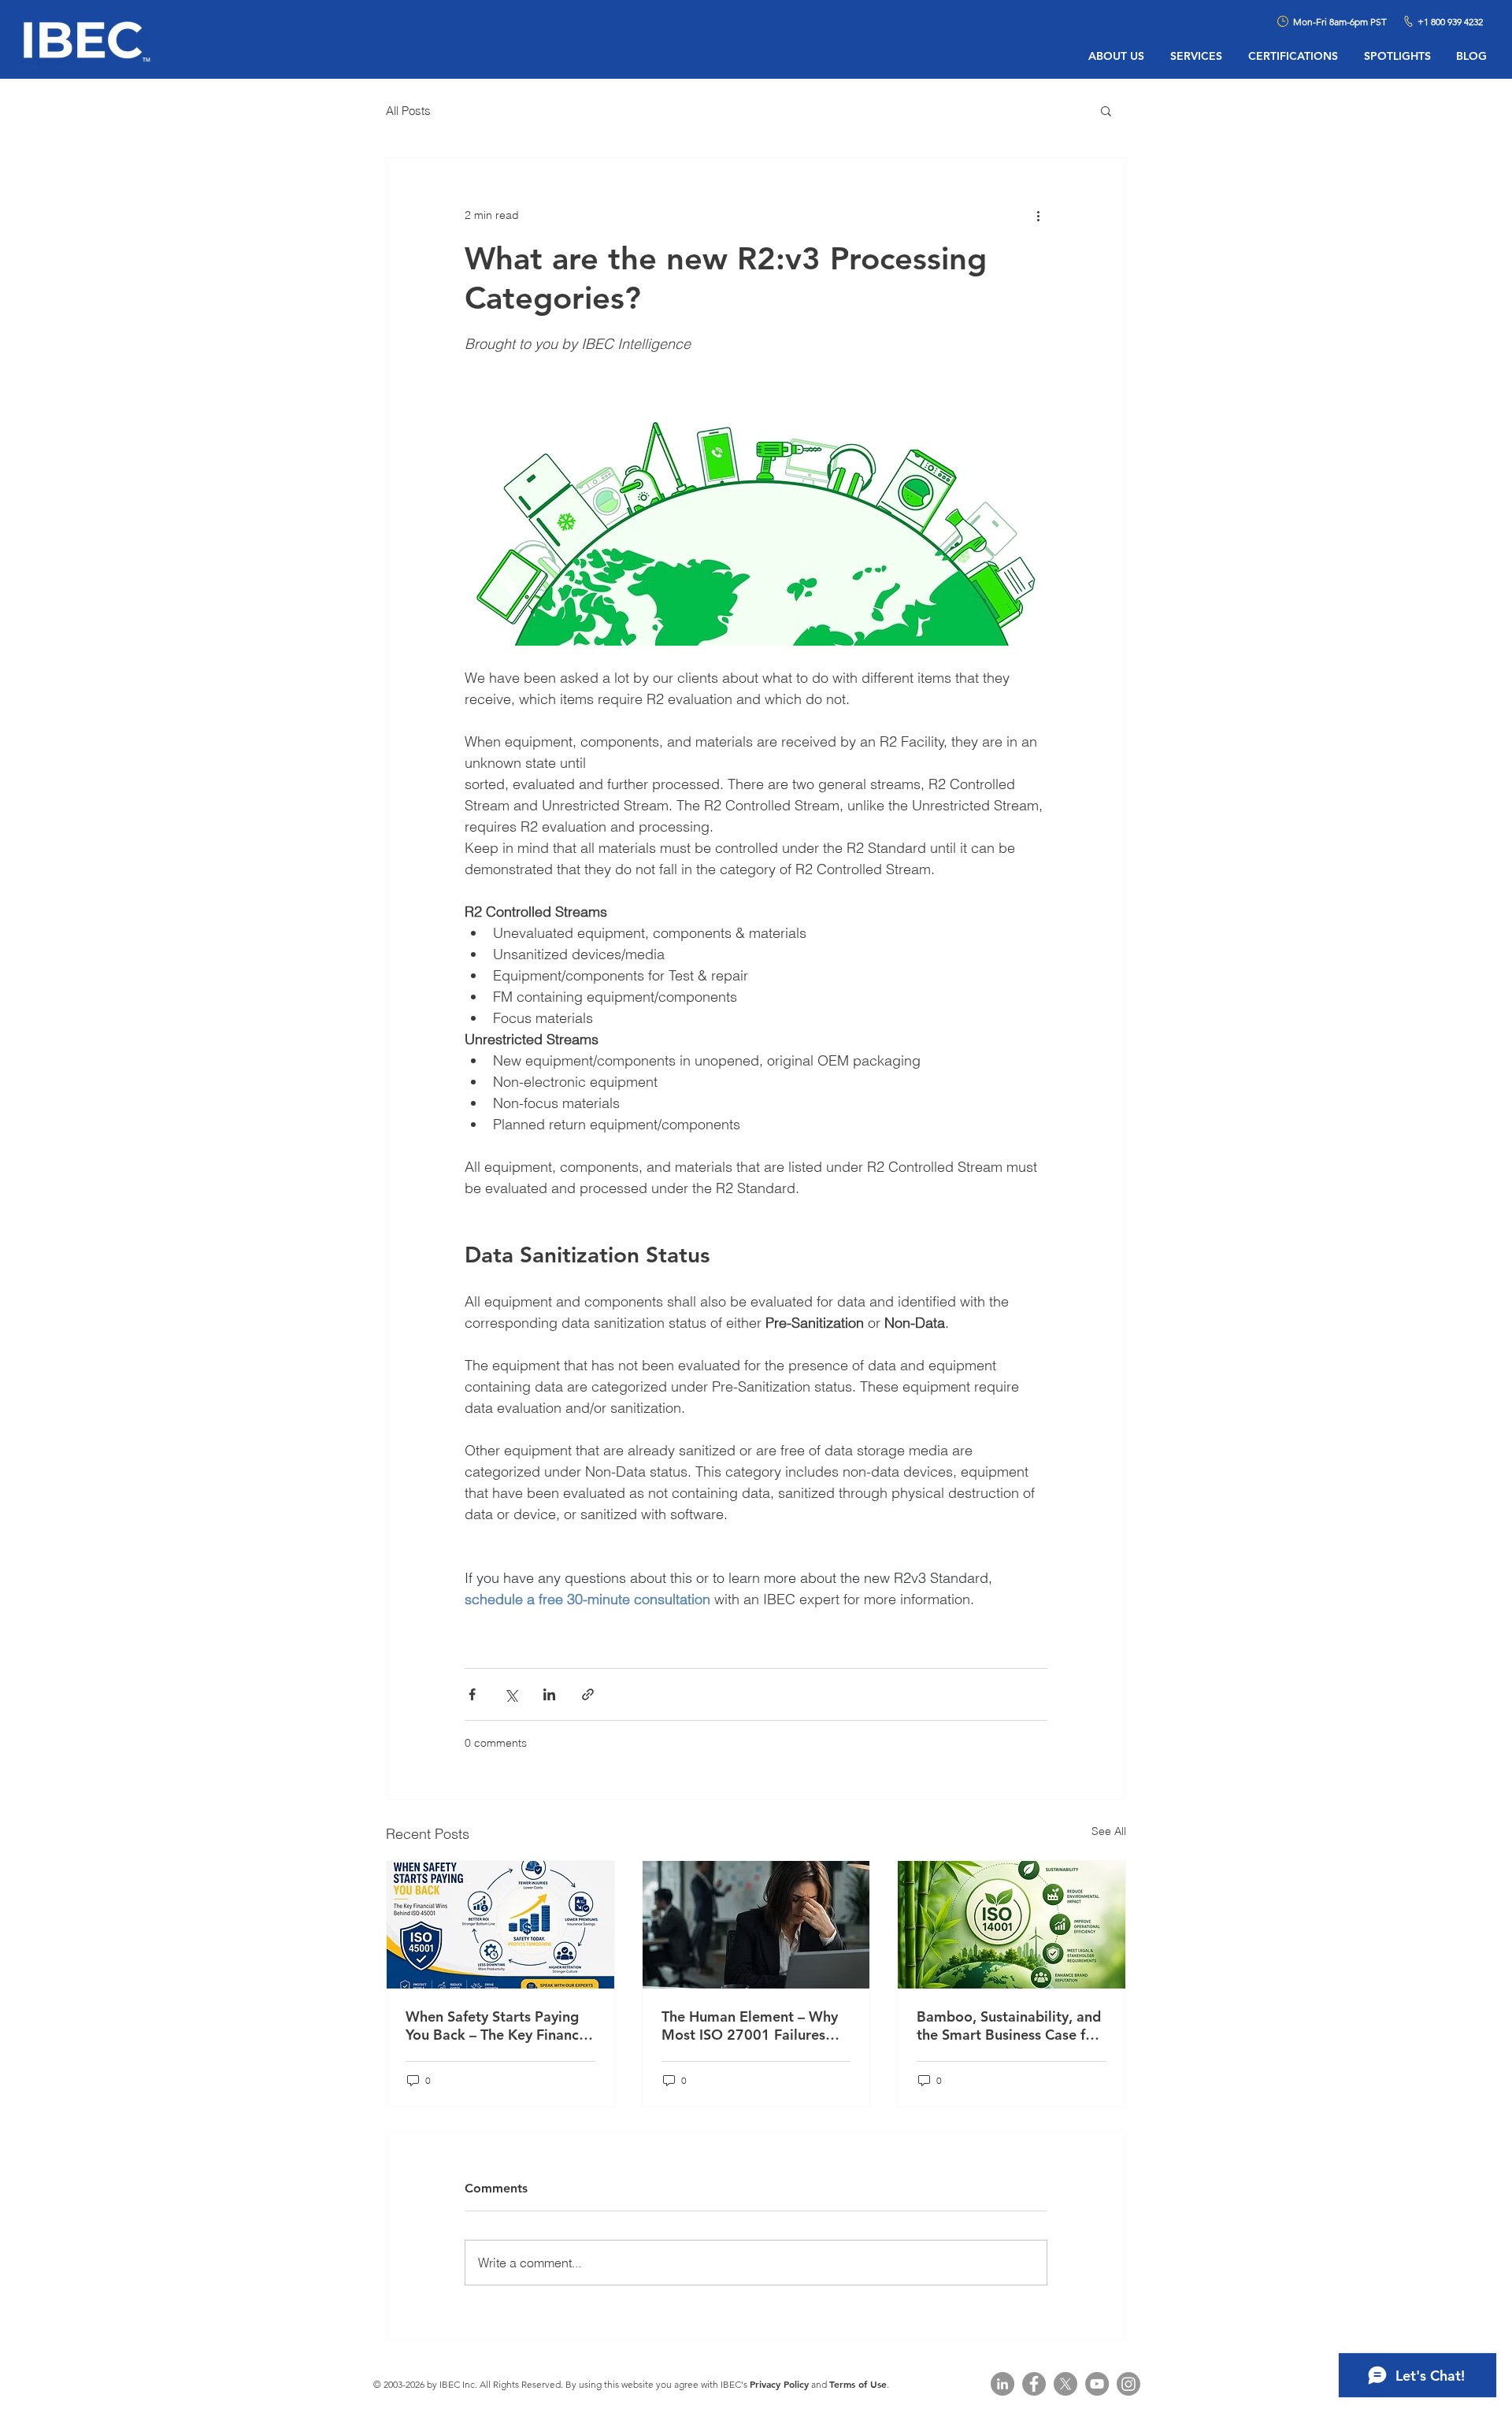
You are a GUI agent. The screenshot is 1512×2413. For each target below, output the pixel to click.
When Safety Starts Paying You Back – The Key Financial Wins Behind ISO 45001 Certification (500, 2026)
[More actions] (1038, 215)
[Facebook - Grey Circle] (1034, 2384)
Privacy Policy (779, 2384)
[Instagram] (1128, 2384)
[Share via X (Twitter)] (511, 1694)
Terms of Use (858, 2384)
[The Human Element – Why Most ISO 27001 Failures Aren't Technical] (756, 1925)
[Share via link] (588, 1694)
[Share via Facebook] (472, 1694)
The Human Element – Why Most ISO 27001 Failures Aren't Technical (750, 2026)
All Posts (408, 111)
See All (1109, 1831)
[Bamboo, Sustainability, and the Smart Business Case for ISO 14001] (1012, 1925)
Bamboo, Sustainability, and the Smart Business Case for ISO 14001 (1009, 2026)
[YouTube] (1097, 2384)
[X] (1065, 2384)
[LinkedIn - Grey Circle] (1002, 2384)
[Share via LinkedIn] (549, 1694)
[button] (1106, 110)
